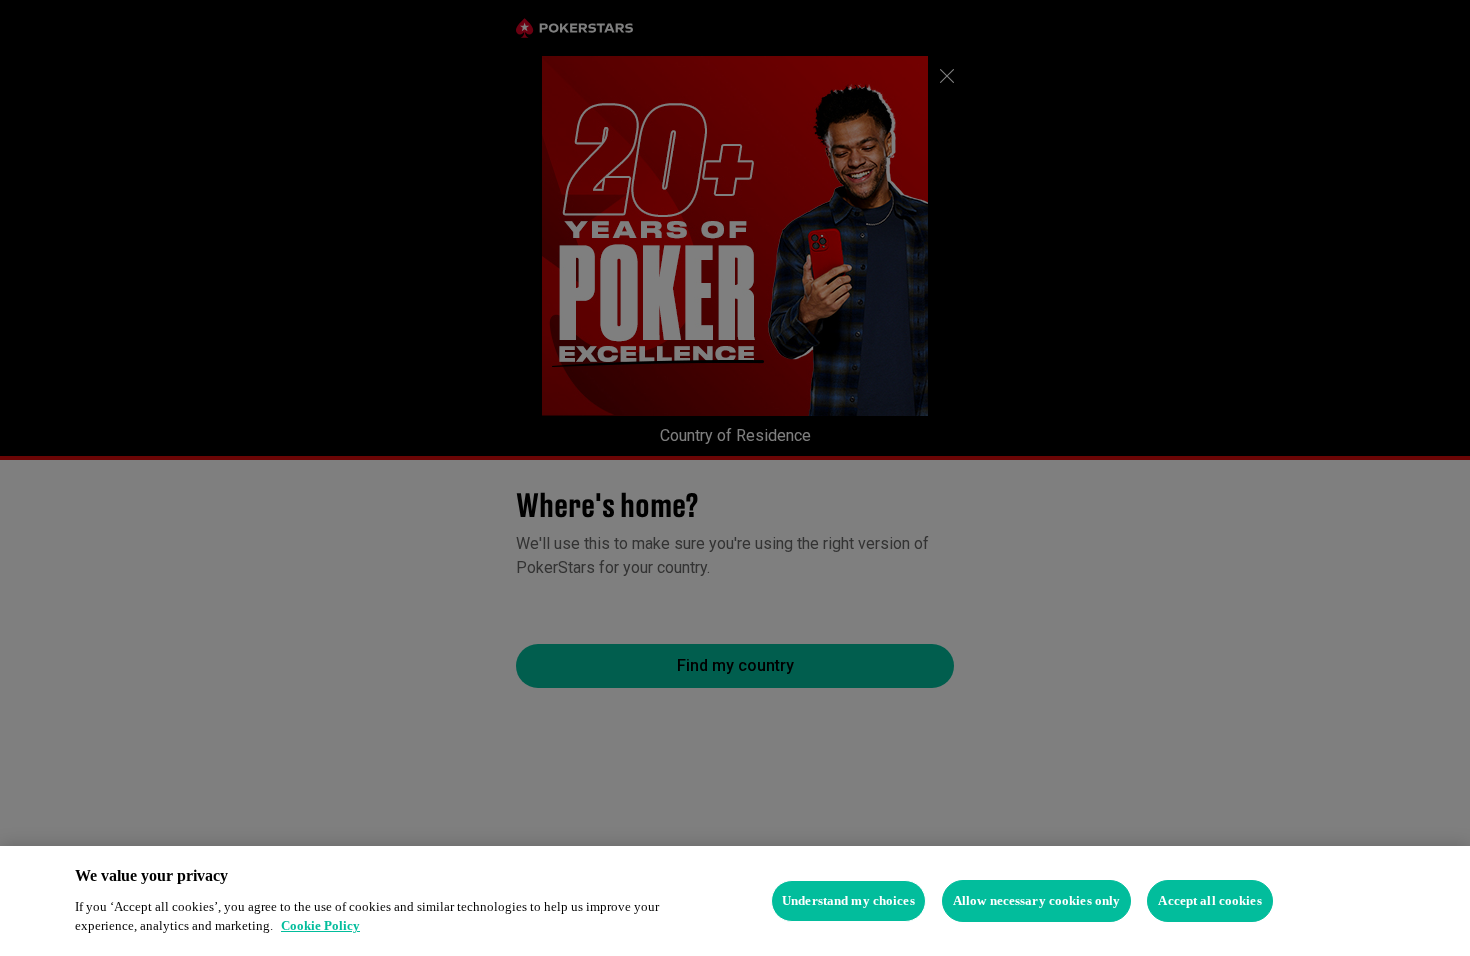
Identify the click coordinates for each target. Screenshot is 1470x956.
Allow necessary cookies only (1037, 900)
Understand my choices (848, 900)
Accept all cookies (1209, 900)
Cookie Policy (320, 925)
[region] (735, 901)
